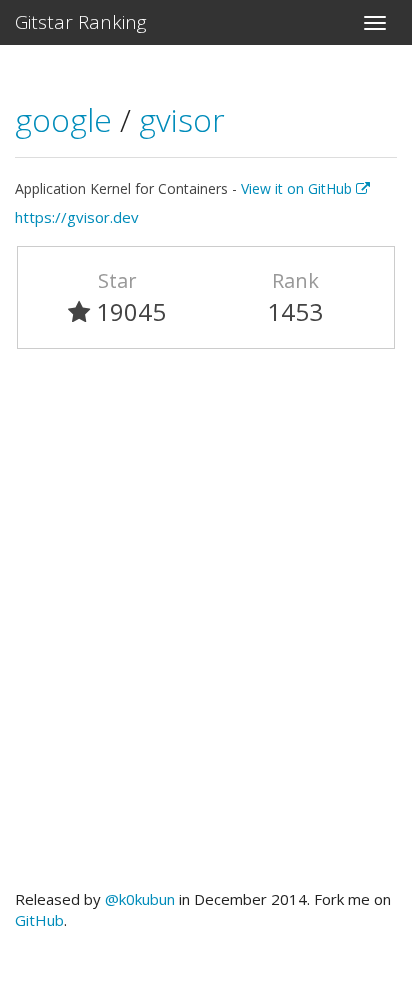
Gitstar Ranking (81, 22)
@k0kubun (140, 899)
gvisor (182, 119)
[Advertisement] (206, 628)
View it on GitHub (298, 188)
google (67, 119)
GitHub (39, 920)
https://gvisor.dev (77, 217)
